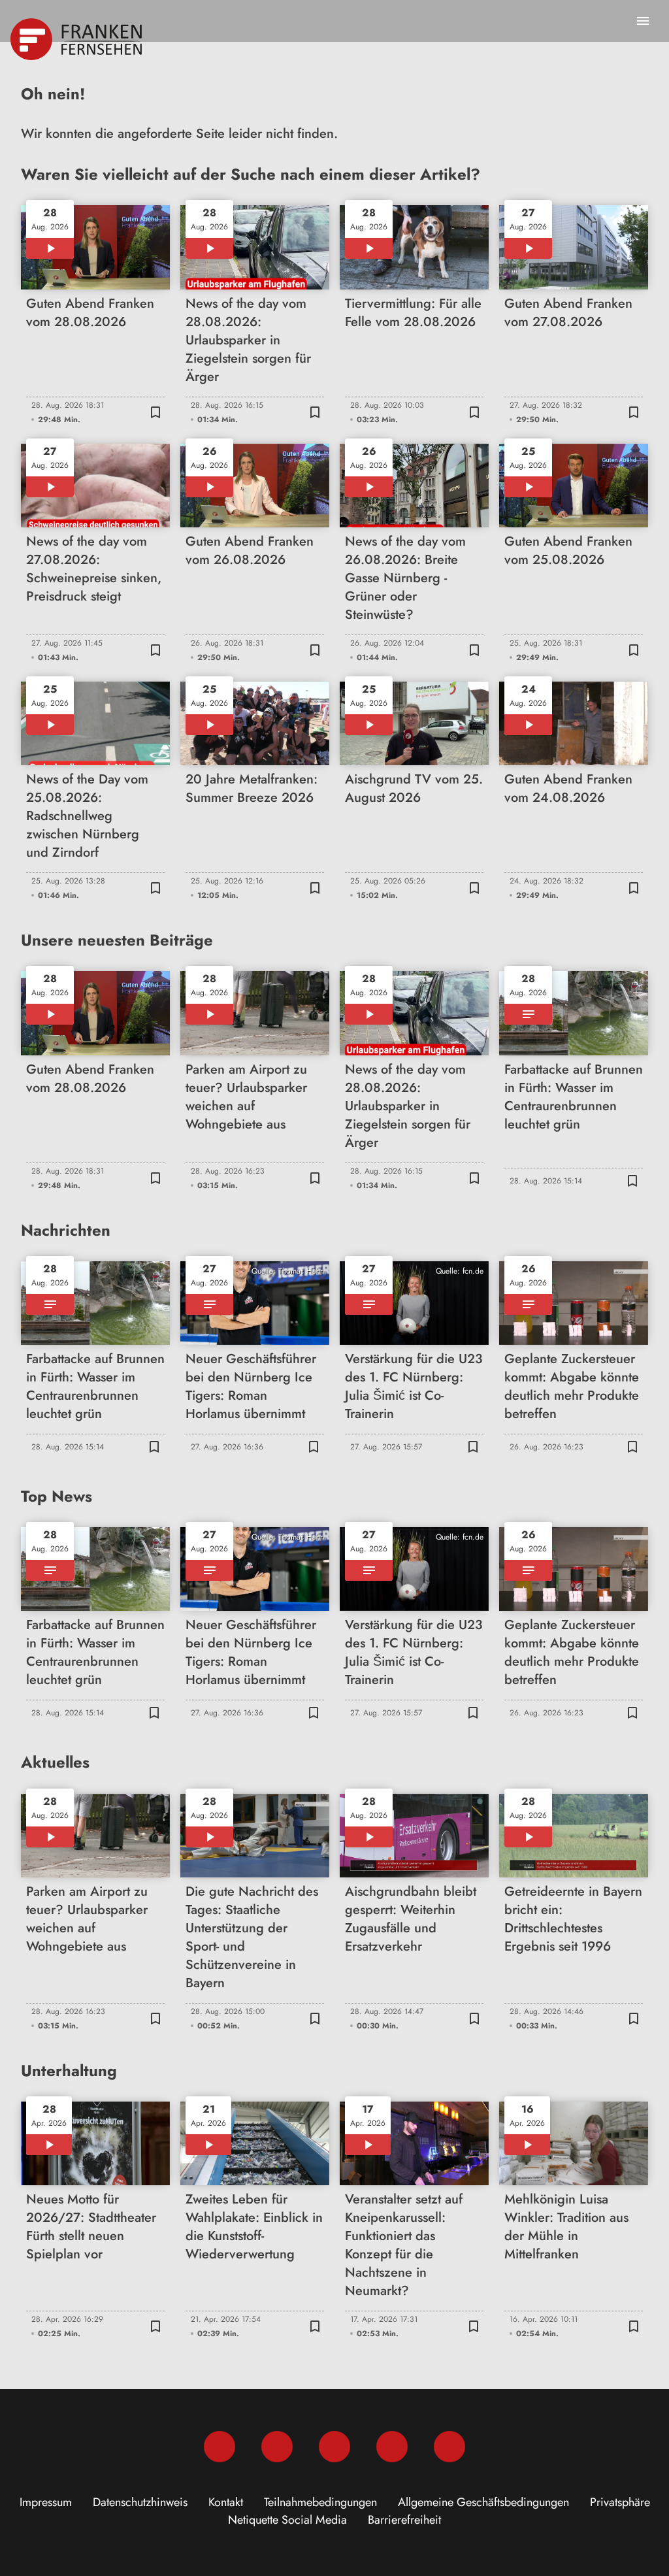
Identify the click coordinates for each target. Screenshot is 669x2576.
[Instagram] (277, 2447)
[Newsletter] (449, 2447)
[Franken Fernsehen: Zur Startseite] (77, 39)
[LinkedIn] (392, 2447)
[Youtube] (334, 2447)
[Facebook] (220, 2447)
